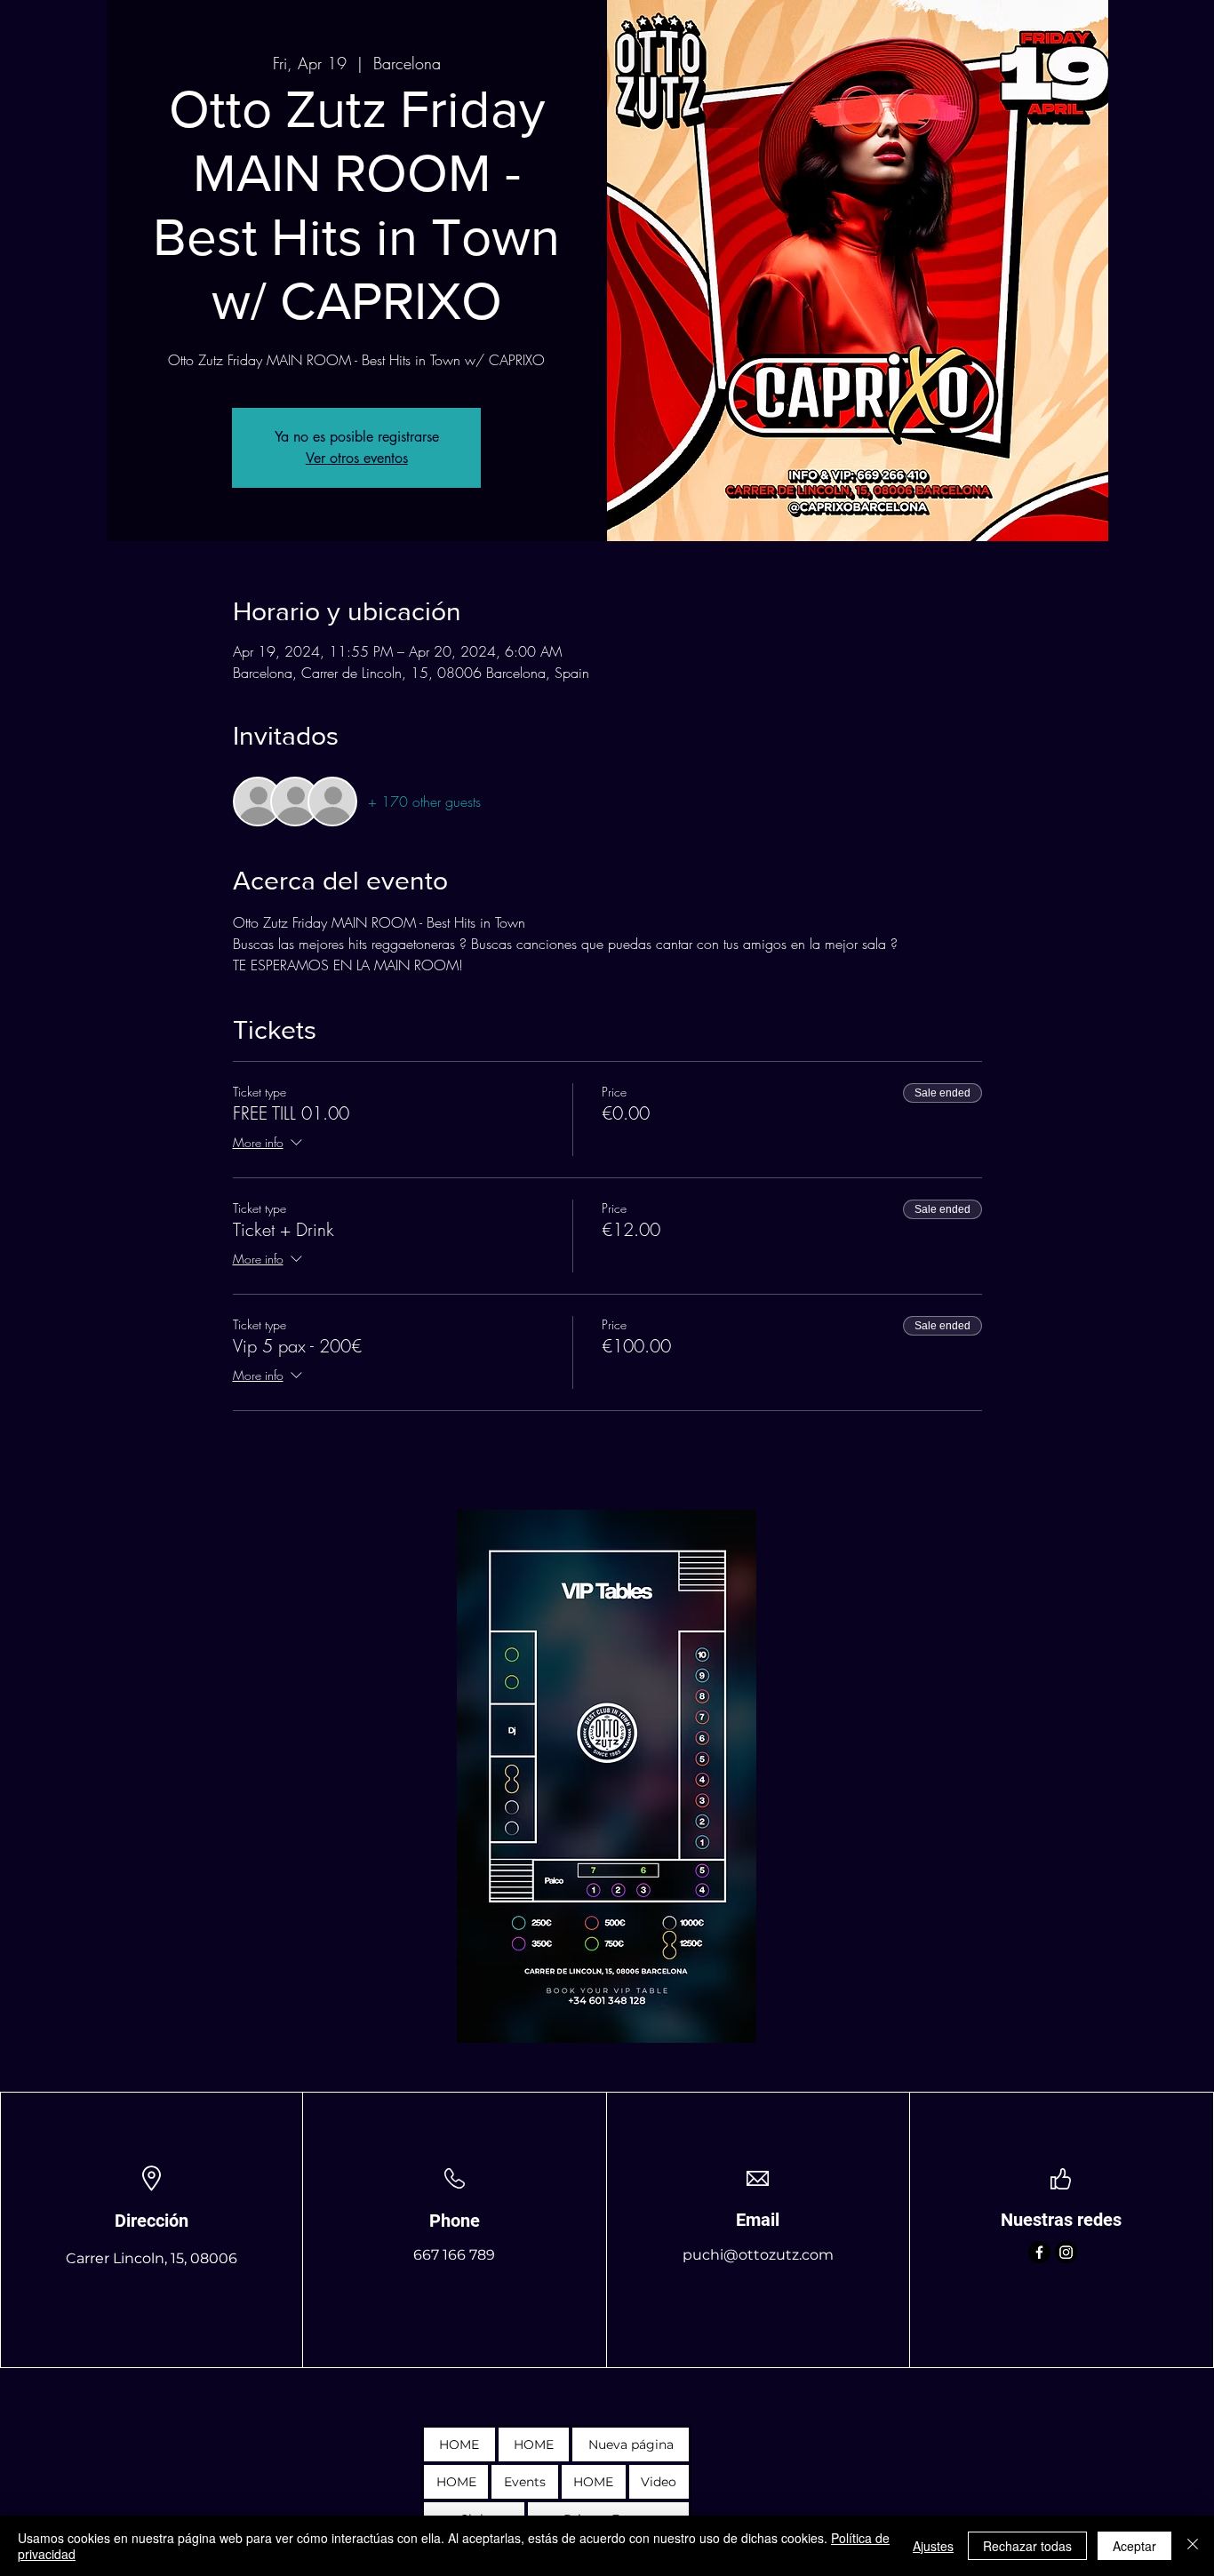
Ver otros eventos (357, 458)
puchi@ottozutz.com (758, 2255)
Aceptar (1134, 2546)
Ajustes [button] (933, 2546)
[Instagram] (1066, 2252)
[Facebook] (1039, 2252)
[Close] (1193, 2546)
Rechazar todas (1027, 2546)
